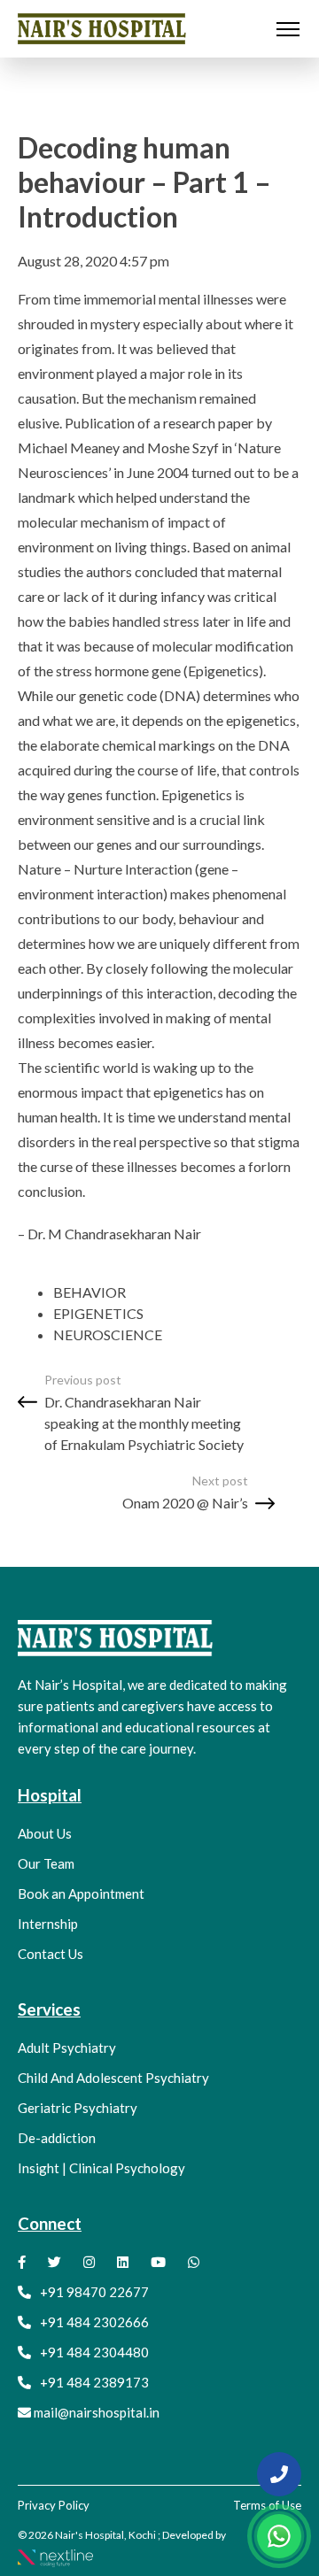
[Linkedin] (123, 2262)
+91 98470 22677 (94, 2292)
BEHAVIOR (89, 1292)
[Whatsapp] (194, 2262)
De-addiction (57, 2138)
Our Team (46, 1863)
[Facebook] (22, 2262)
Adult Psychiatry (67, 2048)
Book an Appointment (81, 1893)
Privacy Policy (54, 2505)
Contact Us (51, 1954)
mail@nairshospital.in (97, 2412)
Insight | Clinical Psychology (101, 2168)
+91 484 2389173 (94, 2382)
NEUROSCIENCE (108, 1334)
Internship (48, 1924)
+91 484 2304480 (94, 2352)
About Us (45, 1833)
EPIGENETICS (98, 1313)
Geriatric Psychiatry (78, 2108)
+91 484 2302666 (94, 2322)
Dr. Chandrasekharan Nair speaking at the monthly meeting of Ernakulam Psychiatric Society (144, 1423)
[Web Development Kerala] (55, 2556)
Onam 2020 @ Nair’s (185, 1503)
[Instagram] (89, 2262)
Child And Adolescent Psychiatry (113, 2078)
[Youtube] (158, 2262)
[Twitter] (54, 2262)
